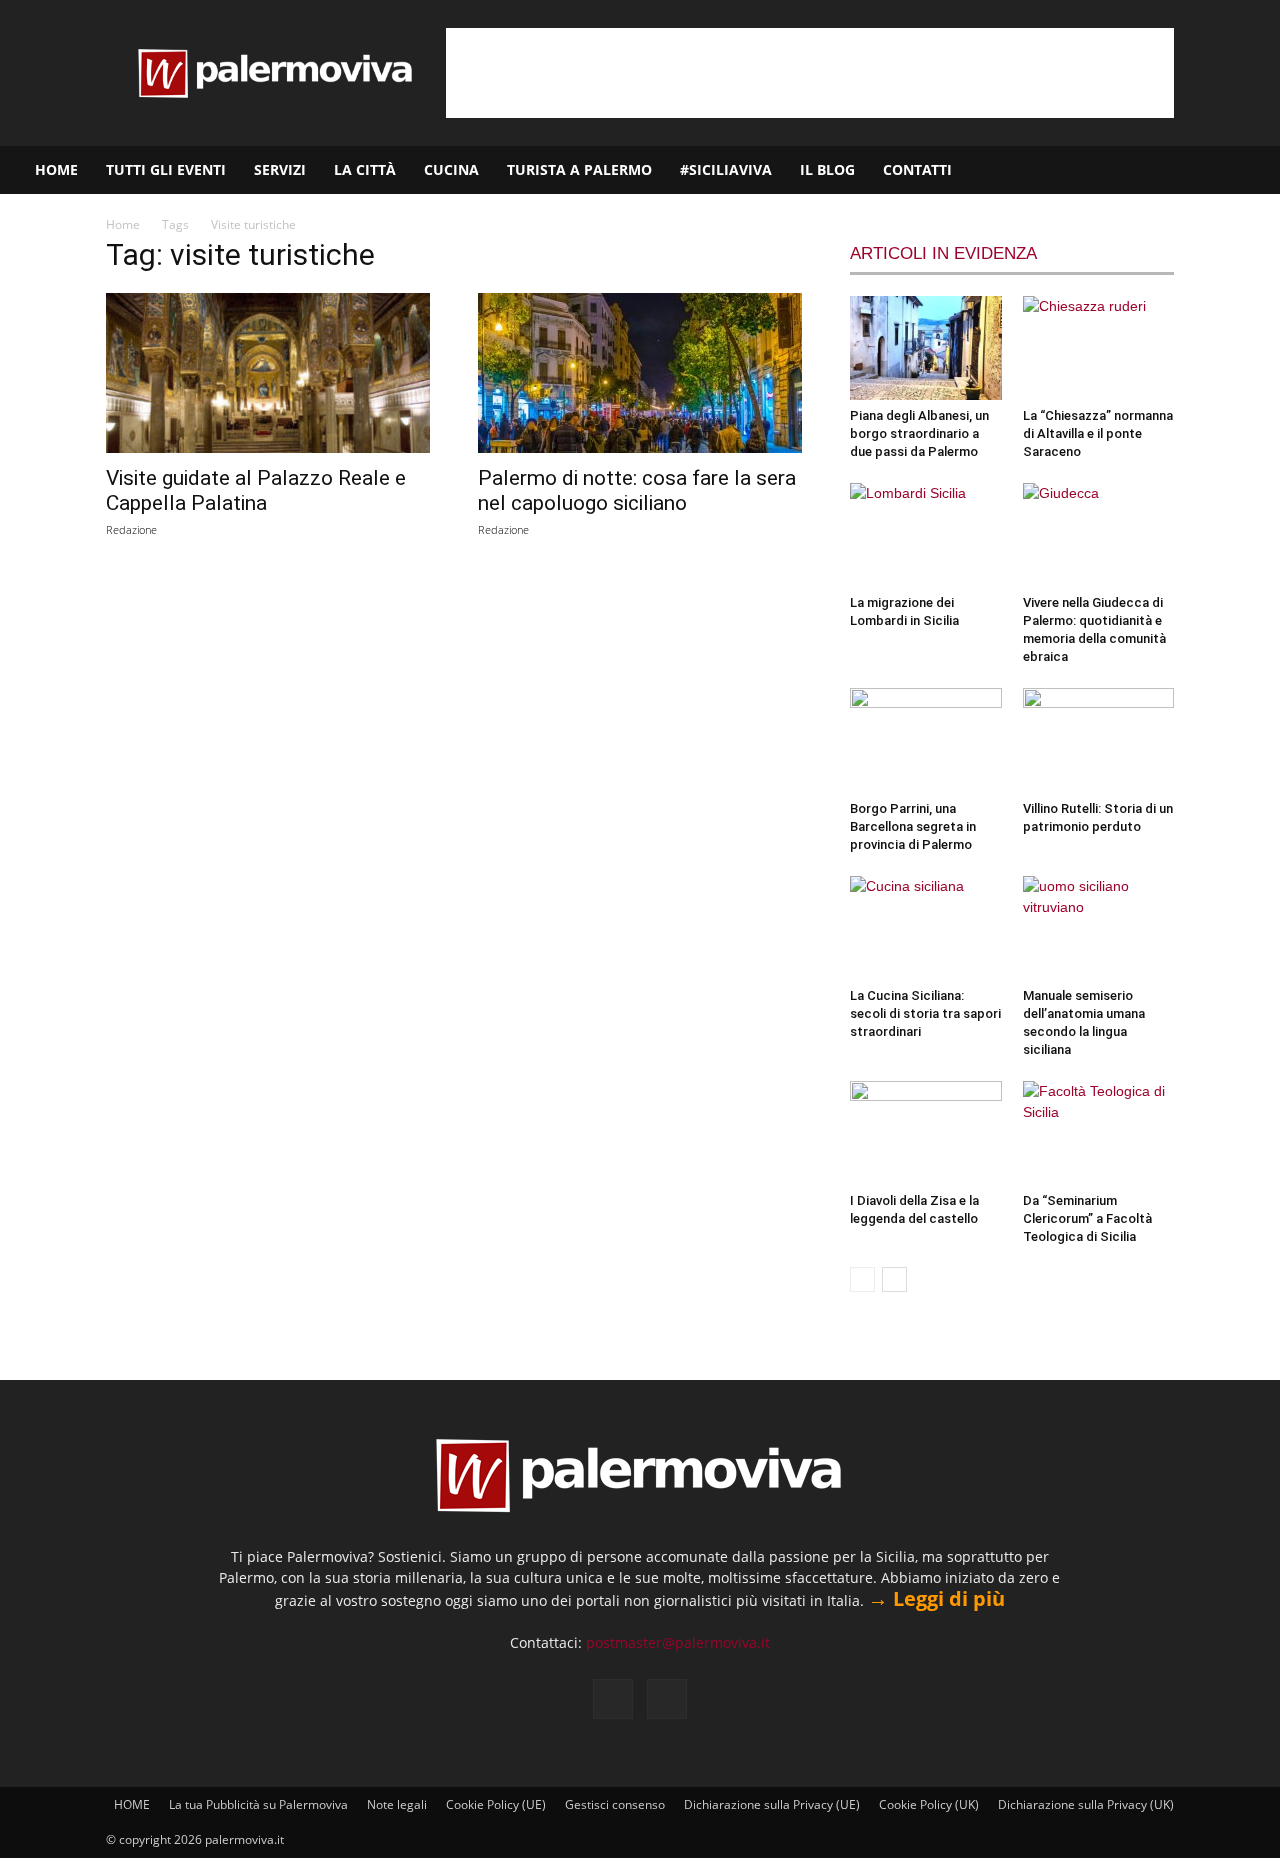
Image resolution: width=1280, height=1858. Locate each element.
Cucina (451, 169)
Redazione (131, 529)
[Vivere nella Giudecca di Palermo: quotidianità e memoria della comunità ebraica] (1099, 535)
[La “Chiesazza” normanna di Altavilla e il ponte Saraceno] (1099, 348)
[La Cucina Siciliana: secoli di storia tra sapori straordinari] (926, 928)
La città (365, 169)
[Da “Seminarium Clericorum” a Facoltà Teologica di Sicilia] (1099, 1133)
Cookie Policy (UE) (496, 1804)
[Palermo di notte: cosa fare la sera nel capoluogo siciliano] (640, 373)
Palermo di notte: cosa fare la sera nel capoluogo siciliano (637, 490)
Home (123, 224)
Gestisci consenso (615, 1804)
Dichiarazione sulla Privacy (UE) (772, 1804)
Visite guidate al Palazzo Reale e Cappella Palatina (256, 490)
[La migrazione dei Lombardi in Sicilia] (926, 535)
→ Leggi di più (936, 1598)
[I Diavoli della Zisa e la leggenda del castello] (926, 1133)
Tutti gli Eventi (166, 169)
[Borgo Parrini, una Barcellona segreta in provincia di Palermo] (926, 740)
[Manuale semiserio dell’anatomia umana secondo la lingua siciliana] (1099, 928)
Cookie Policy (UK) (929, 1804)
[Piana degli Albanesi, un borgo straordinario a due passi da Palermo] (926, 348)
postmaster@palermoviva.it (678, 1642)
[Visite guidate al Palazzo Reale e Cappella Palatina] (268, 373)
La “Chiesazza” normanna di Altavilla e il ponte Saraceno (1098, 433)
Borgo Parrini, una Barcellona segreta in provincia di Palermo (913, 826)
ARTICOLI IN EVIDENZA (943, 253)
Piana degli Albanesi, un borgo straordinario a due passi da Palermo (919, 433)
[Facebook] (1167, 170)
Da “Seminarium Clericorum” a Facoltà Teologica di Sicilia (1087, 1218)
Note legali (397, 1804)
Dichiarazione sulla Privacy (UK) (1086, 1804)
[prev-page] (862, 1279)
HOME (56, 169)
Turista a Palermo (579, 169)
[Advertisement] (810, 73)
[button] (1256, 171)
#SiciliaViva (726, 169)
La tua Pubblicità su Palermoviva (258, 1804)
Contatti (917, 169)
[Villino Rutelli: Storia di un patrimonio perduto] (1099, 740)
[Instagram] (1201, 170)
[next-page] (894, 1279)
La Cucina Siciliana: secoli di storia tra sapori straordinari (925, 1013)
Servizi (280, 169)
